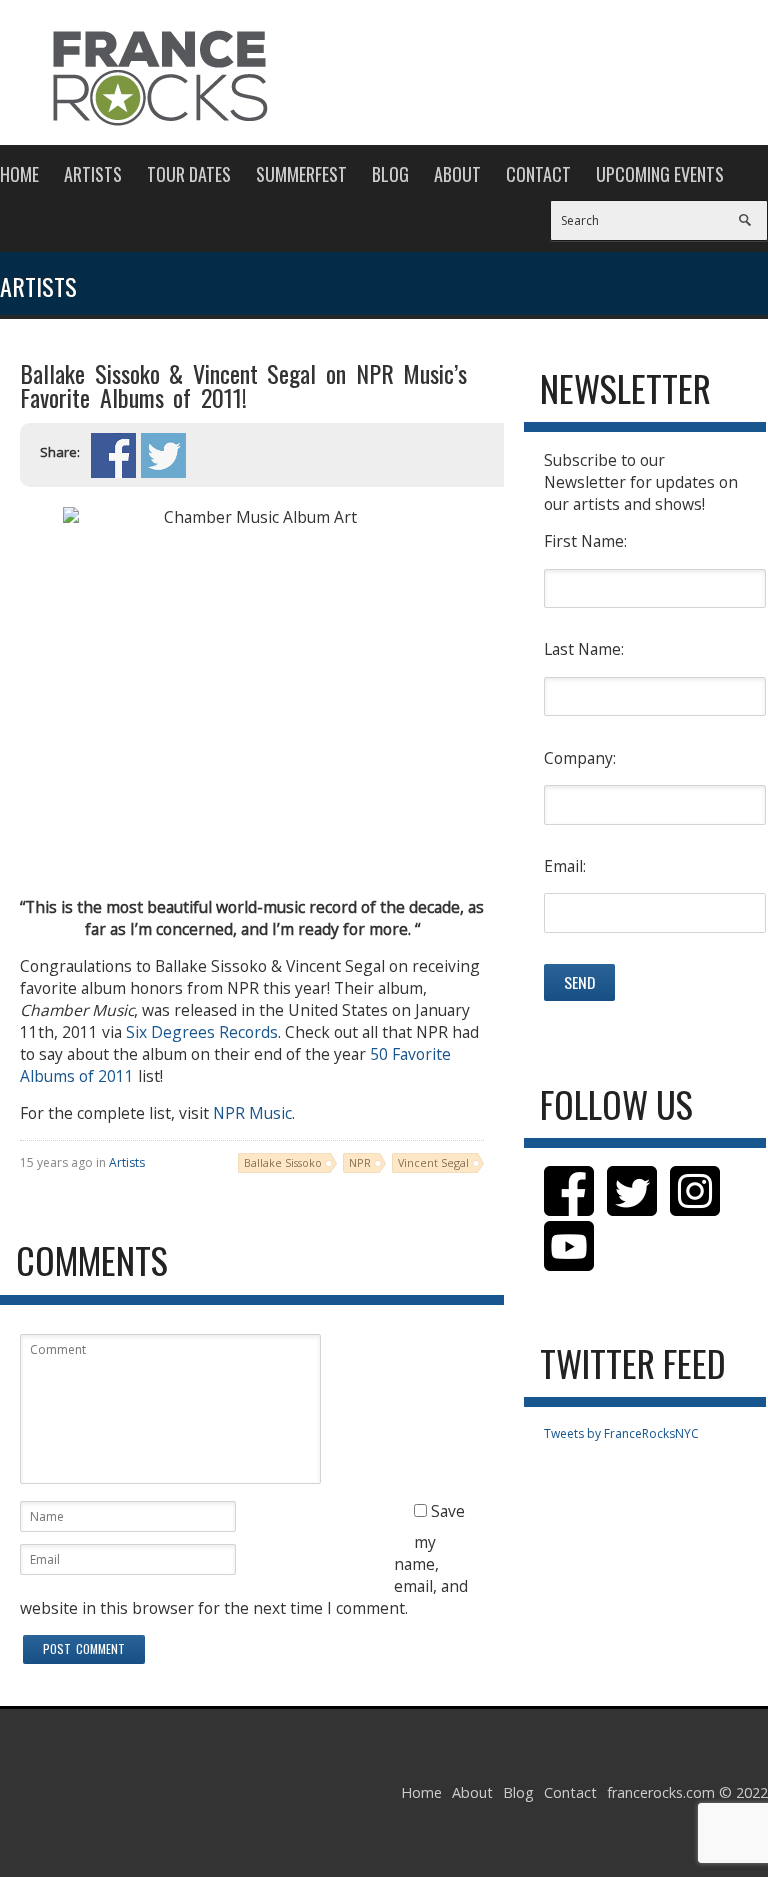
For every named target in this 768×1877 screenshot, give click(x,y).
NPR (360, 1162)
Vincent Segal (433, 1162)
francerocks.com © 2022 (687, 1792)
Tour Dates (189, 174)
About (457, 174)
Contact (538, 174)
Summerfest (301, 174)
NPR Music (252, 1113)
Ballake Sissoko (283, 1162)
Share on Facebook (113, 455)
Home (19, 174)
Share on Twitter (163, 455)
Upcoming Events (660, 174)
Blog (390, 174)
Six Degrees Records (202, 1032)
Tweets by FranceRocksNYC (621, 1433)
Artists (93, 174)
